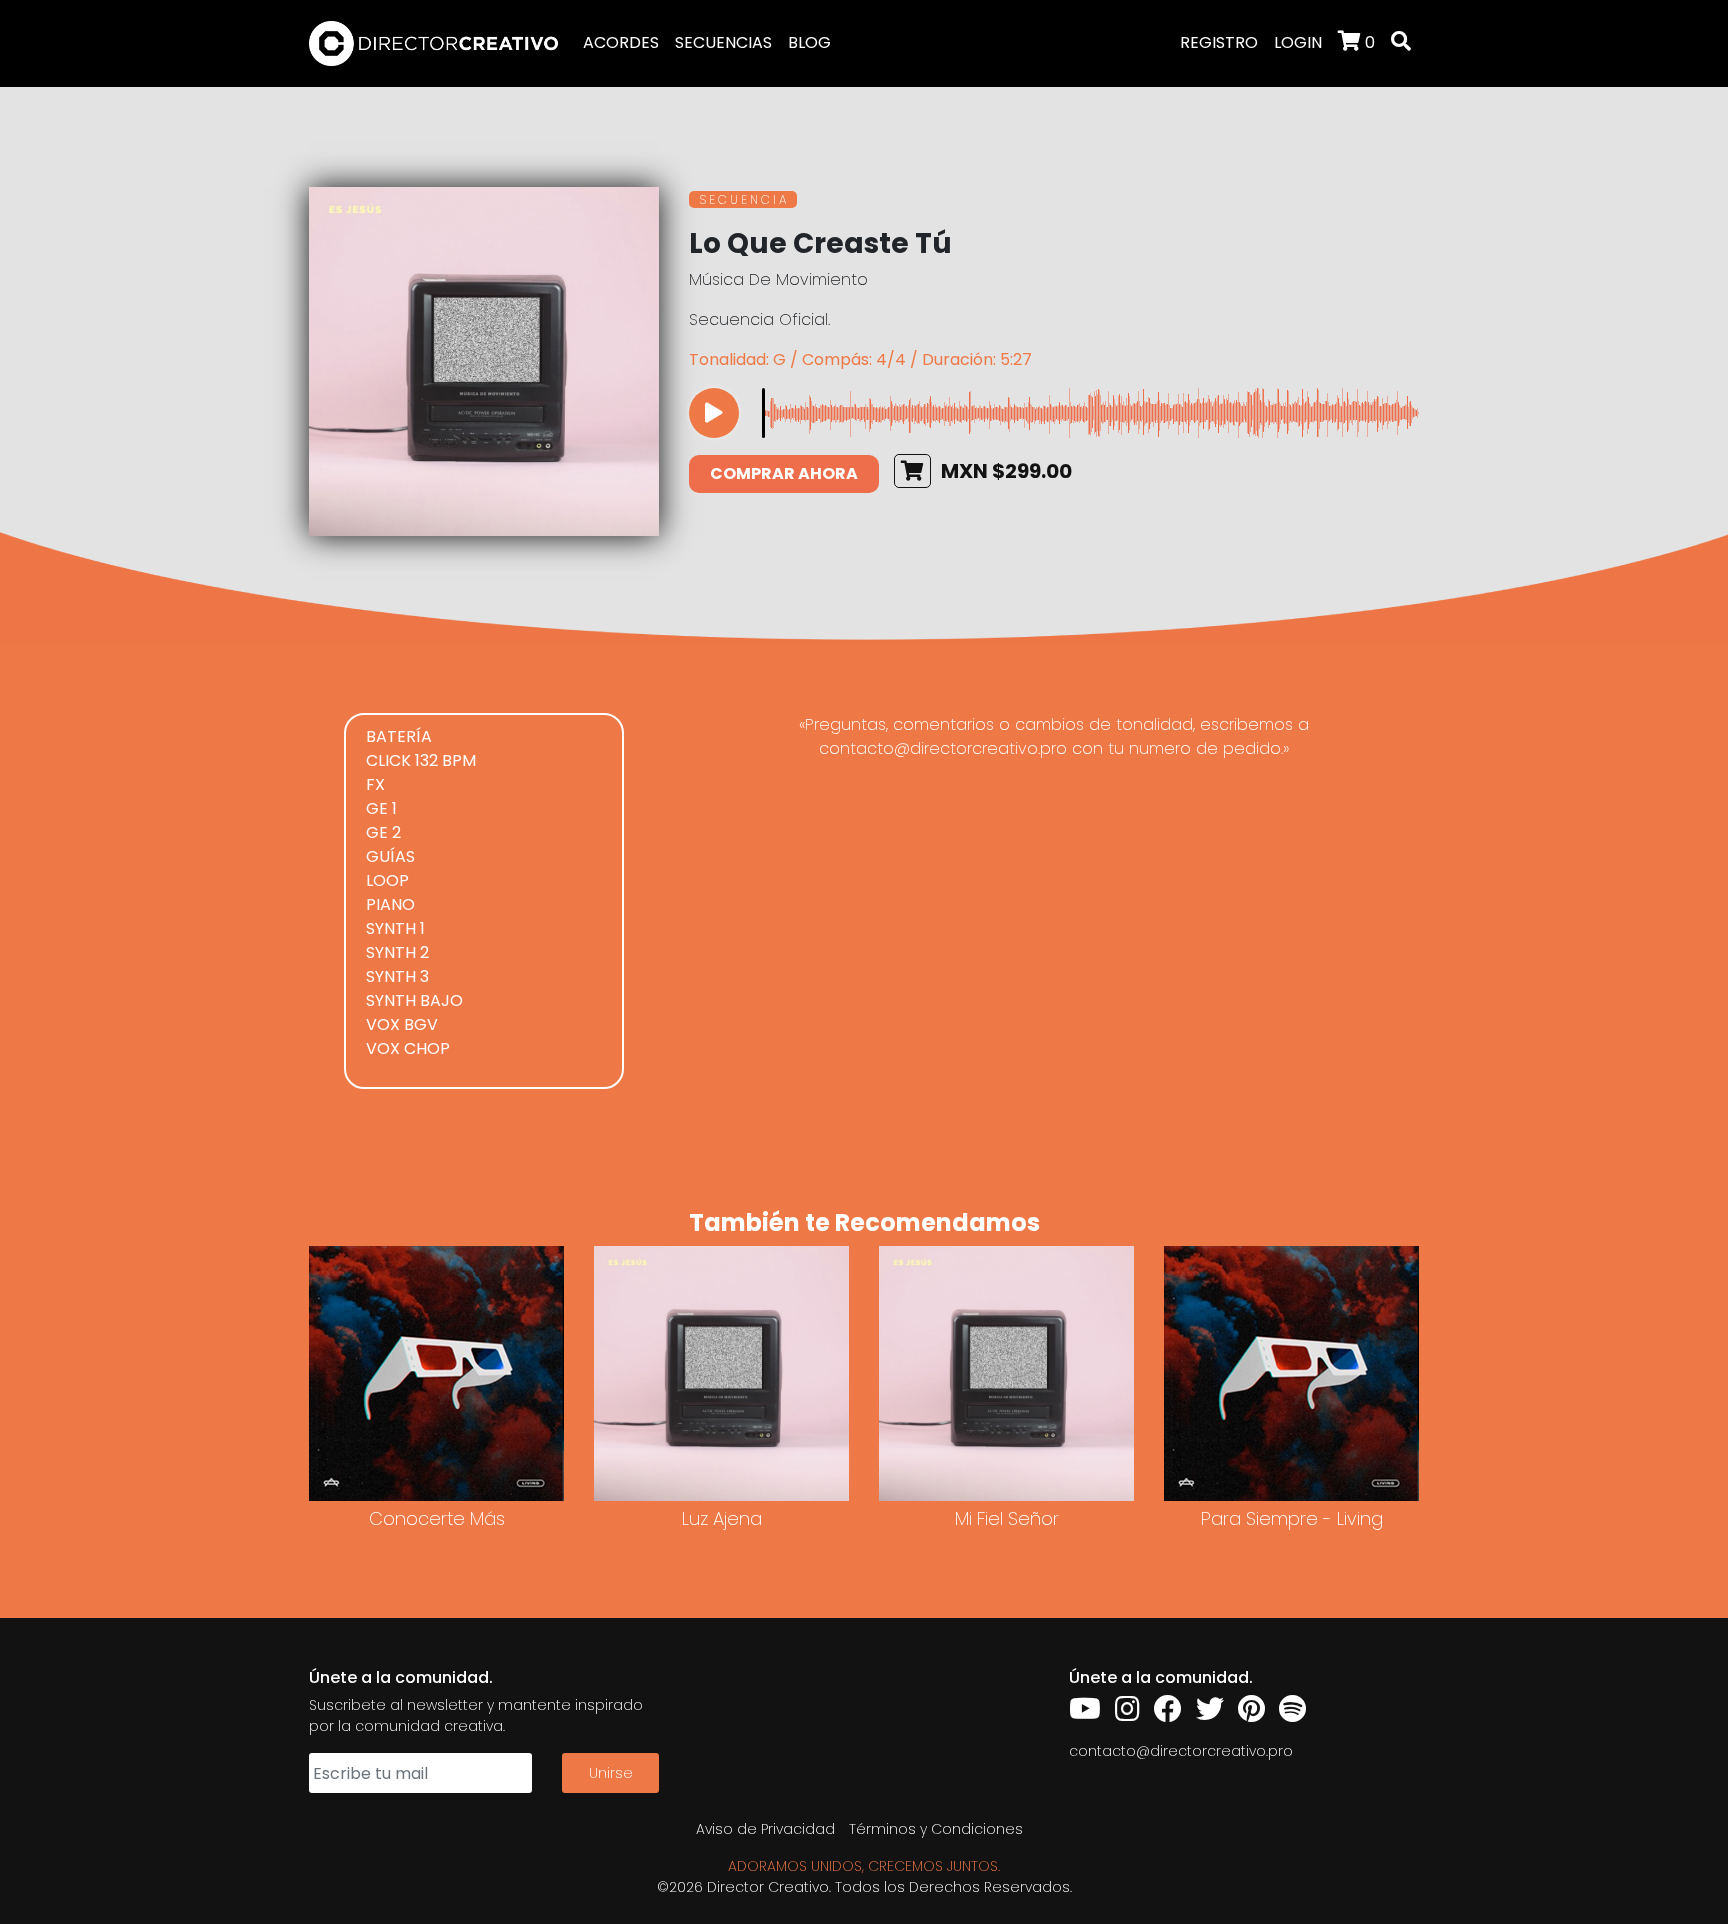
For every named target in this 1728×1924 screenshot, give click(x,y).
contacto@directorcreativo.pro (1181, 1751)
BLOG (809, 42)
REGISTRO (1219, 42)
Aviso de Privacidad (765, 1829)
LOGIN (1298, 42)
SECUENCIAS (723, 42)
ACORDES (621, 42)
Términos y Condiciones (936, 1829)
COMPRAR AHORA (784, 473)
